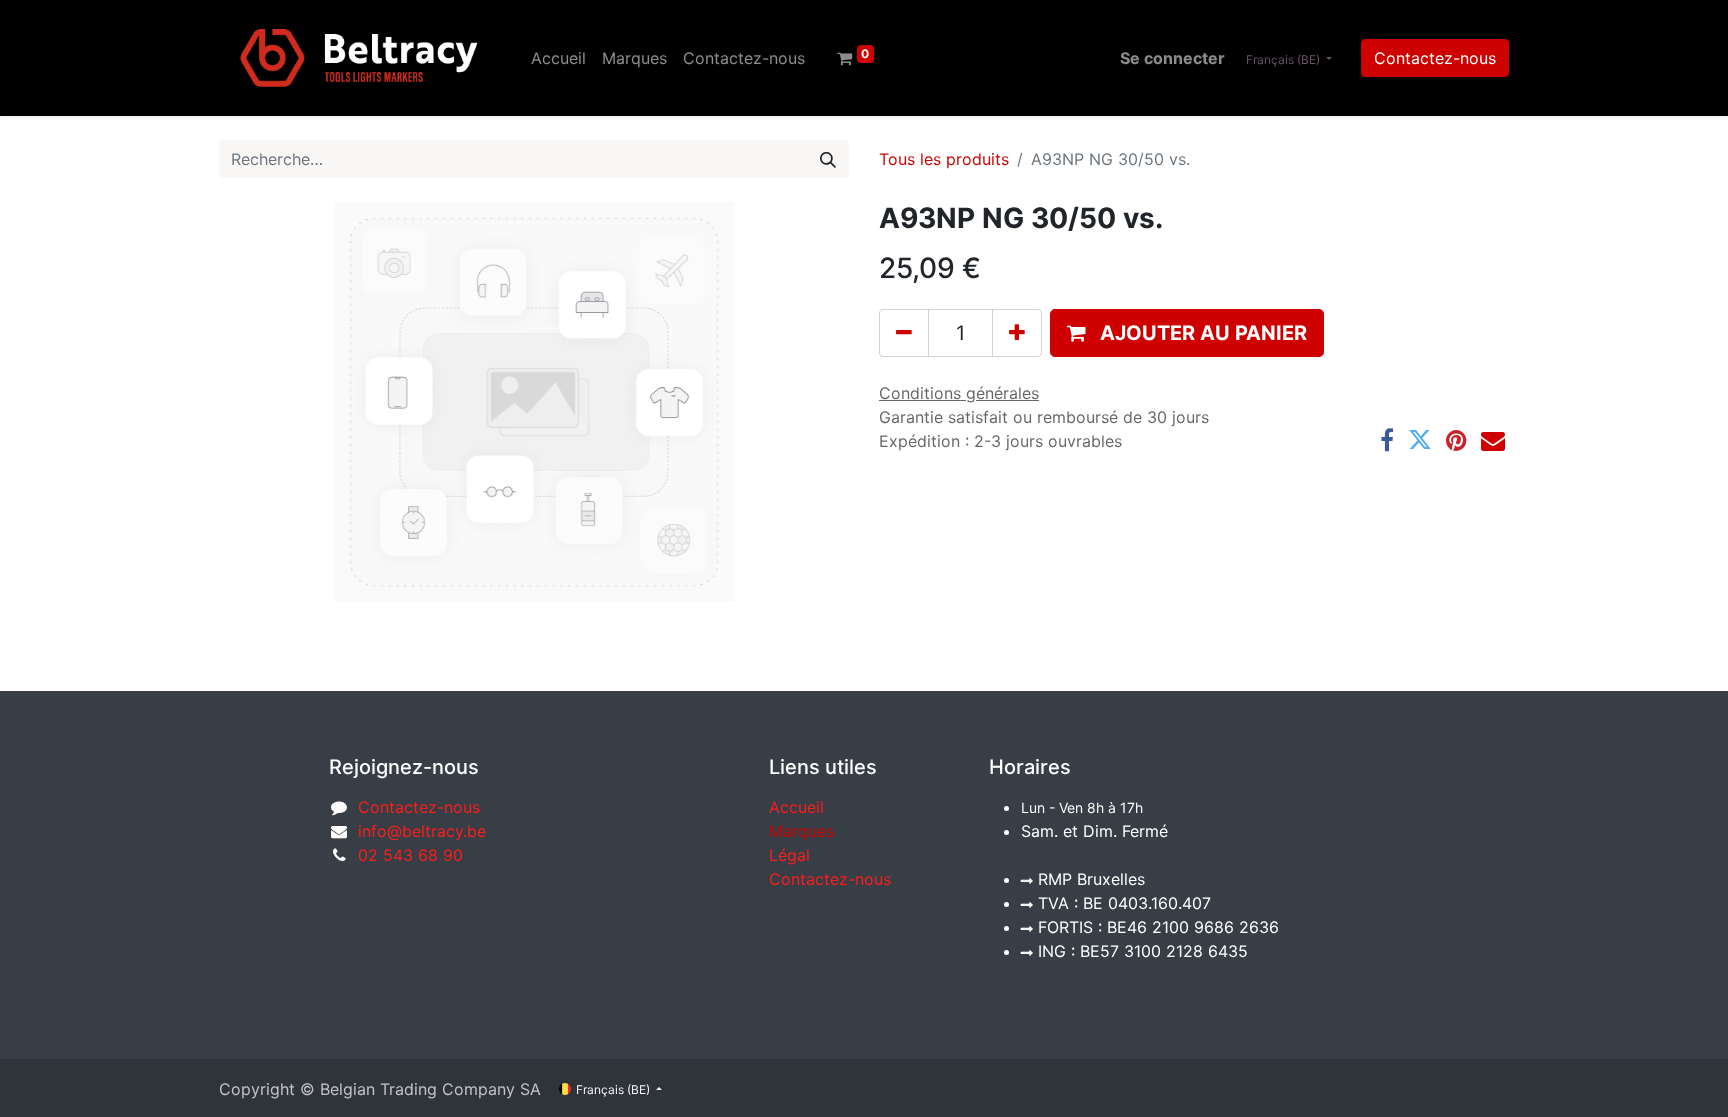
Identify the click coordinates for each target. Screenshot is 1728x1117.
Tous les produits (944, 159)
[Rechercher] (828, 159)
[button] (1187, 333)
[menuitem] (558, 58)
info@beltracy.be (422, 831)
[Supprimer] (904, 333)
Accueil (796, 807)
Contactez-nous (1435, 58)
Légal (789, 855)
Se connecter (1172, 58)
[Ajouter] (1017, 333)
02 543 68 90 (410, 855)
